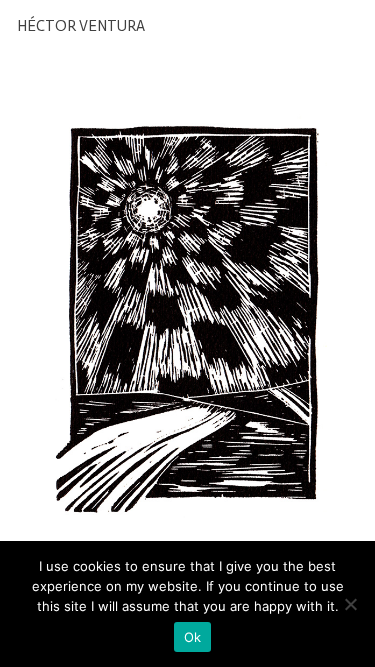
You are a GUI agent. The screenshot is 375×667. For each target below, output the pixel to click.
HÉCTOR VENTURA (81, 26)
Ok (193, 637)
